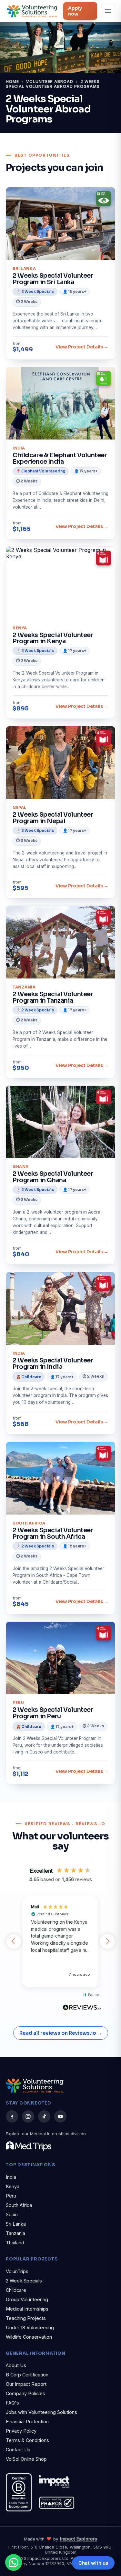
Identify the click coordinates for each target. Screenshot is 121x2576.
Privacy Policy (21, 2431)
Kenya (13, 2186)
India (11, 2177)
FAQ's (12, 2403)
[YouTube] (60, 2116)
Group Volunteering (27, 2299)
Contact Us (18, 2450)
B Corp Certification (27, 2375)
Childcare (16, 2290)
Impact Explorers (79, 2539)
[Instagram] (28, 2116)
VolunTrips (17, 2271)
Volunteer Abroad (50, 82)
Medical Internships (27, 2309)
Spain (12, 2214)
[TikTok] (44, 2116)
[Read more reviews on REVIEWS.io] (82, 2008)
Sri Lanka (16, 2224)
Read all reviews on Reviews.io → (61, 2033)
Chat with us (93, 2563)
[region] (60, 1941)
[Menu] (108, 11)
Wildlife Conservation (29, 2337)
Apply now (75, 11)
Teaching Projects (26, 2318)
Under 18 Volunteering (30, 2328)
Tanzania (15, 2233)
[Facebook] (12, 2116)
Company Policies (25, 2393)
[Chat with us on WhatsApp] (14, 2562)
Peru (11, 2196)
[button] (14, 1941)
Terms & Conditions (27, 2440)
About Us (16, 2365)
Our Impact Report (26, 2384)
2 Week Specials (24, 2281)
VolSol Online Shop (26, 2459)
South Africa (19, 2205)
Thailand (15, 2243)
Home (12, 82)
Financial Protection (27, 2421)
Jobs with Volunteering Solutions (41, 2412)
